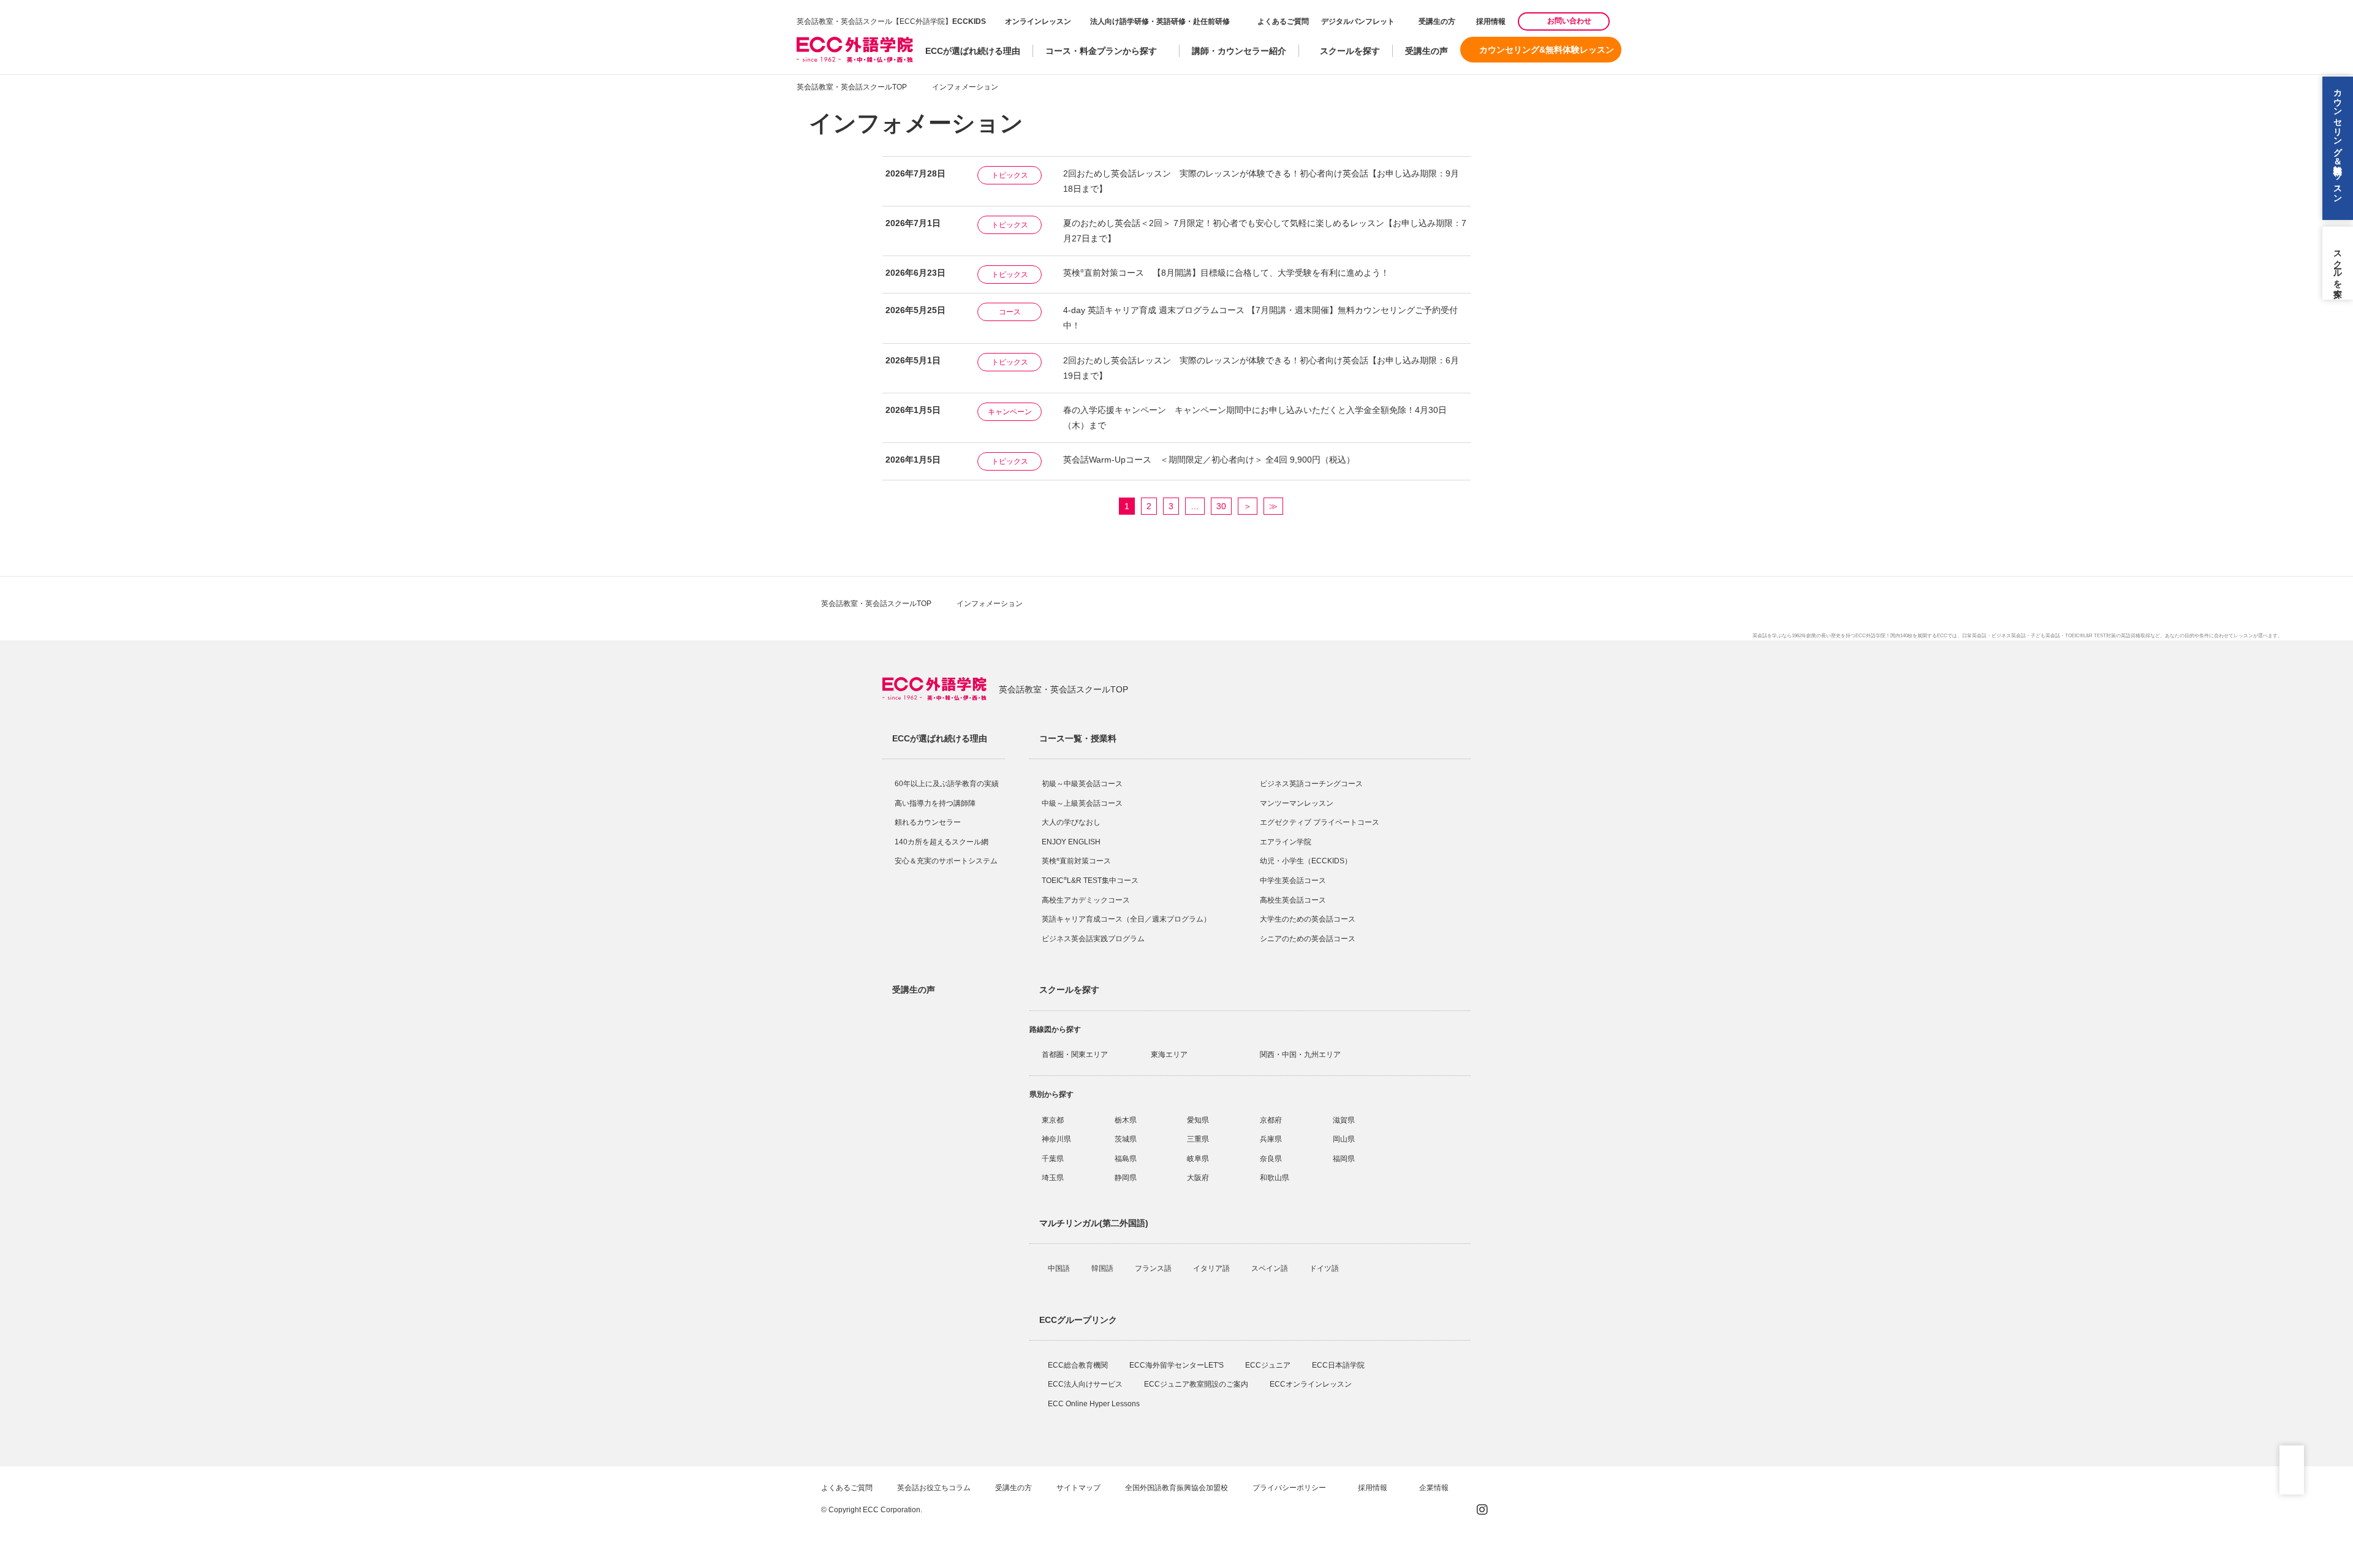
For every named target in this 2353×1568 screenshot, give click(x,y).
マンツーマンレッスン (1297, 803)
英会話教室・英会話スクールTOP (852, 87)
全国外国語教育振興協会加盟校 (1176, 1488)
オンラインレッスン (1038, 21)
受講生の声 (1427, 51)
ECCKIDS (969, 21)
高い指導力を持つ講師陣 (935, 803)
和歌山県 (1275, 1178)
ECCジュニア (1269, 1365)
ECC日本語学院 (1339, 1365)
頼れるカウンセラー (928, 822)
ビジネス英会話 (2009, 636)
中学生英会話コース (1293, 881)
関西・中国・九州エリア (1300, 1055)
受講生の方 (1437, 21)
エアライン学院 (1286, 842)
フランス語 (1154, 1268)
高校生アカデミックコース (1086, 900)
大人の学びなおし (1071, 822)
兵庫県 (1271, 1139)
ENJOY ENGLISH (1071, 842)
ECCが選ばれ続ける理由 (973, 51)
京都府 (1271, 1120)
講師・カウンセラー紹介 (1239, 51)
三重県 (1198, 1139)
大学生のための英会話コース (1308, 919)
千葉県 (1053, 1159)
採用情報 (1490, 21)
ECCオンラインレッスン (1312, 1384)
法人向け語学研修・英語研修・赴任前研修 (1160, 21)
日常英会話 (1974, 636)
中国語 (1060, 1268)
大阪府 (1198, 1178)
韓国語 (1103, 1268)
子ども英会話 (2045, 636)
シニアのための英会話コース (1308, 939)
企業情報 (1435, 1488)
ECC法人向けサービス (1086, 1384)
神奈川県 (1056, 1139)
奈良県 (1271, 1159)
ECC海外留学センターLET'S (1177, 1365)
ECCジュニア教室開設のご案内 (1197, 1384)
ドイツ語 (1325, 1268)
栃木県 (1126, 1120)
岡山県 (1344, 1139)
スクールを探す (1350, 51)
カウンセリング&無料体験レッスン (1547, 50)
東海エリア (1169, 1055)
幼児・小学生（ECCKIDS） (1306, 861)
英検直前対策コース (1076, 861)
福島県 (1126, 1159)
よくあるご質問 (1283, 21)
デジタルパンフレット (1358, 21)
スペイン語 (1271, 1268)
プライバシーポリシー (1290, 1488)
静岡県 (1126, 1178)
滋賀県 (1344, 1120)
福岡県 (1344, 1159)
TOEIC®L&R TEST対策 (2090, 636)
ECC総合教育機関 (1079, 1365)
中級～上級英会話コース (1082, 803)
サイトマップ (1078, 1488)
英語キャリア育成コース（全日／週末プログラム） (1126, 919)
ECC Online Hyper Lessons (1095, 1404)
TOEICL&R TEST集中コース (1090, 881)
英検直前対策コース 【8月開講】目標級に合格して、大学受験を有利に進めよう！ (1226, 273)
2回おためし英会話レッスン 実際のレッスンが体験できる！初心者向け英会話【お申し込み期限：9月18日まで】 (1261, 181)
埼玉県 (1053, 1178)
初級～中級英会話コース (1082, 784)
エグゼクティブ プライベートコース (1320, 822)
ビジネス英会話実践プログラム (1093, 939)
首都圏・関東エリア (1075, 1055)
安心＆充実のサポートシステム (946, 861)
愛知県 (1198, 1120)
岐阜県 (1198, 1159)
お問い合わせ (1569, 21)
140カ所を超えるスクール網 (942, 842)
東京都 (1053, 1120)
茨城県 (1126, 1139)
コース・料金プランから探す (1101, 51)
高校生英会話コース (1293, 900)
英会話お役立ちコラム (934, 1488)
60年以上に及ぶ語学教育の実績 (947, 784)
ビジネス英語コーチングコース (1311, 784)
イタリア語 (1212, 1268)
